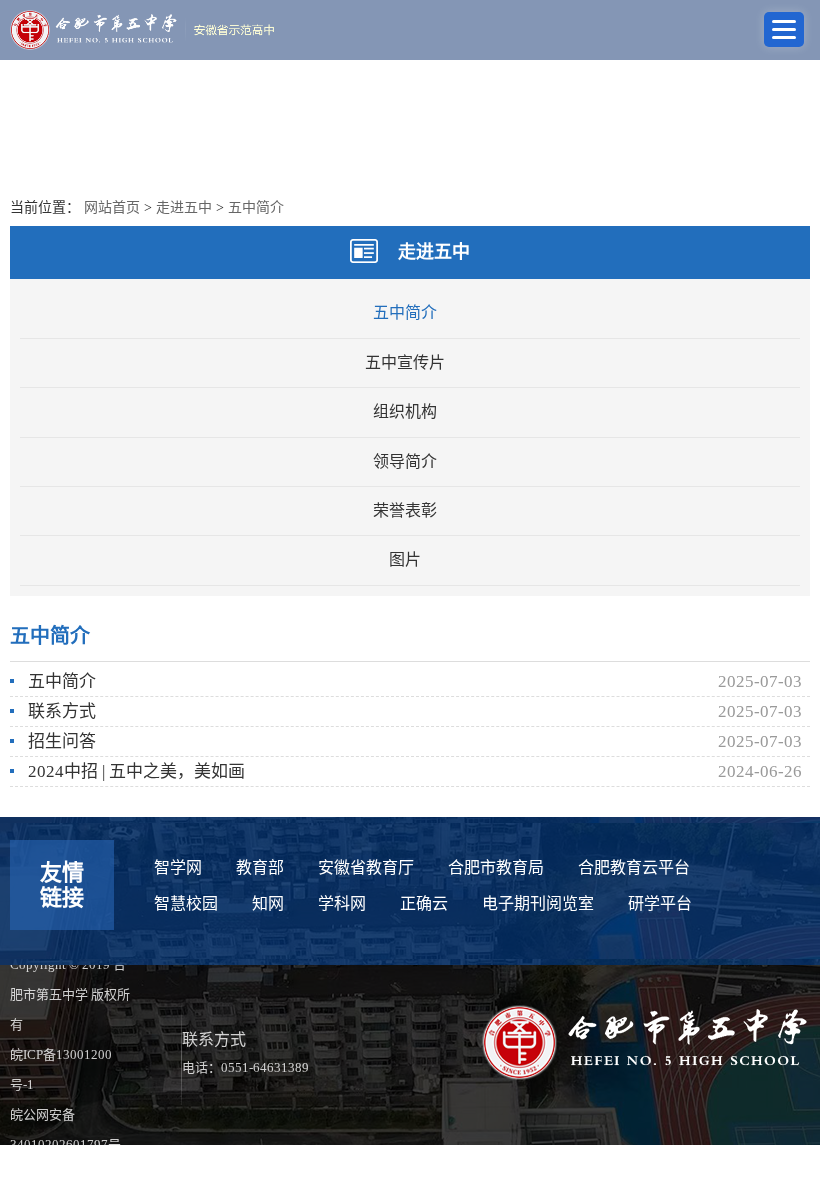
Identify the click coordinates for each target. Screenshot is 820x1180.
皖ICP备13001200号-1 (61, 1069)
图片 (405, 559)
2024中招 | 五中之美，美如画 (136, 771)
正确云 (424, 903)
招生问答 (62, 741)
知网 (268, 903)
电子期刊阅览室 (538, 903)
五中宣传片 (405, 362)
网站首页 (112, 207)
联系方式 (62, 711)
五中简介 (256, 207)
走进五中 (184, 207)
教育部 (260, 867)
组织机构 (405, 411)
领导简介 (405, 461)
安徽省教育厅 (366, 867)
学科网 (342, 903)
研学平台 (660, 903)
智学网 (178, 867)
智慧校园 (186, 903)
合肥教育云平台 (634, 867)
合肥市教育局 (496, 867)
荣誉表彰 (405, 510)
